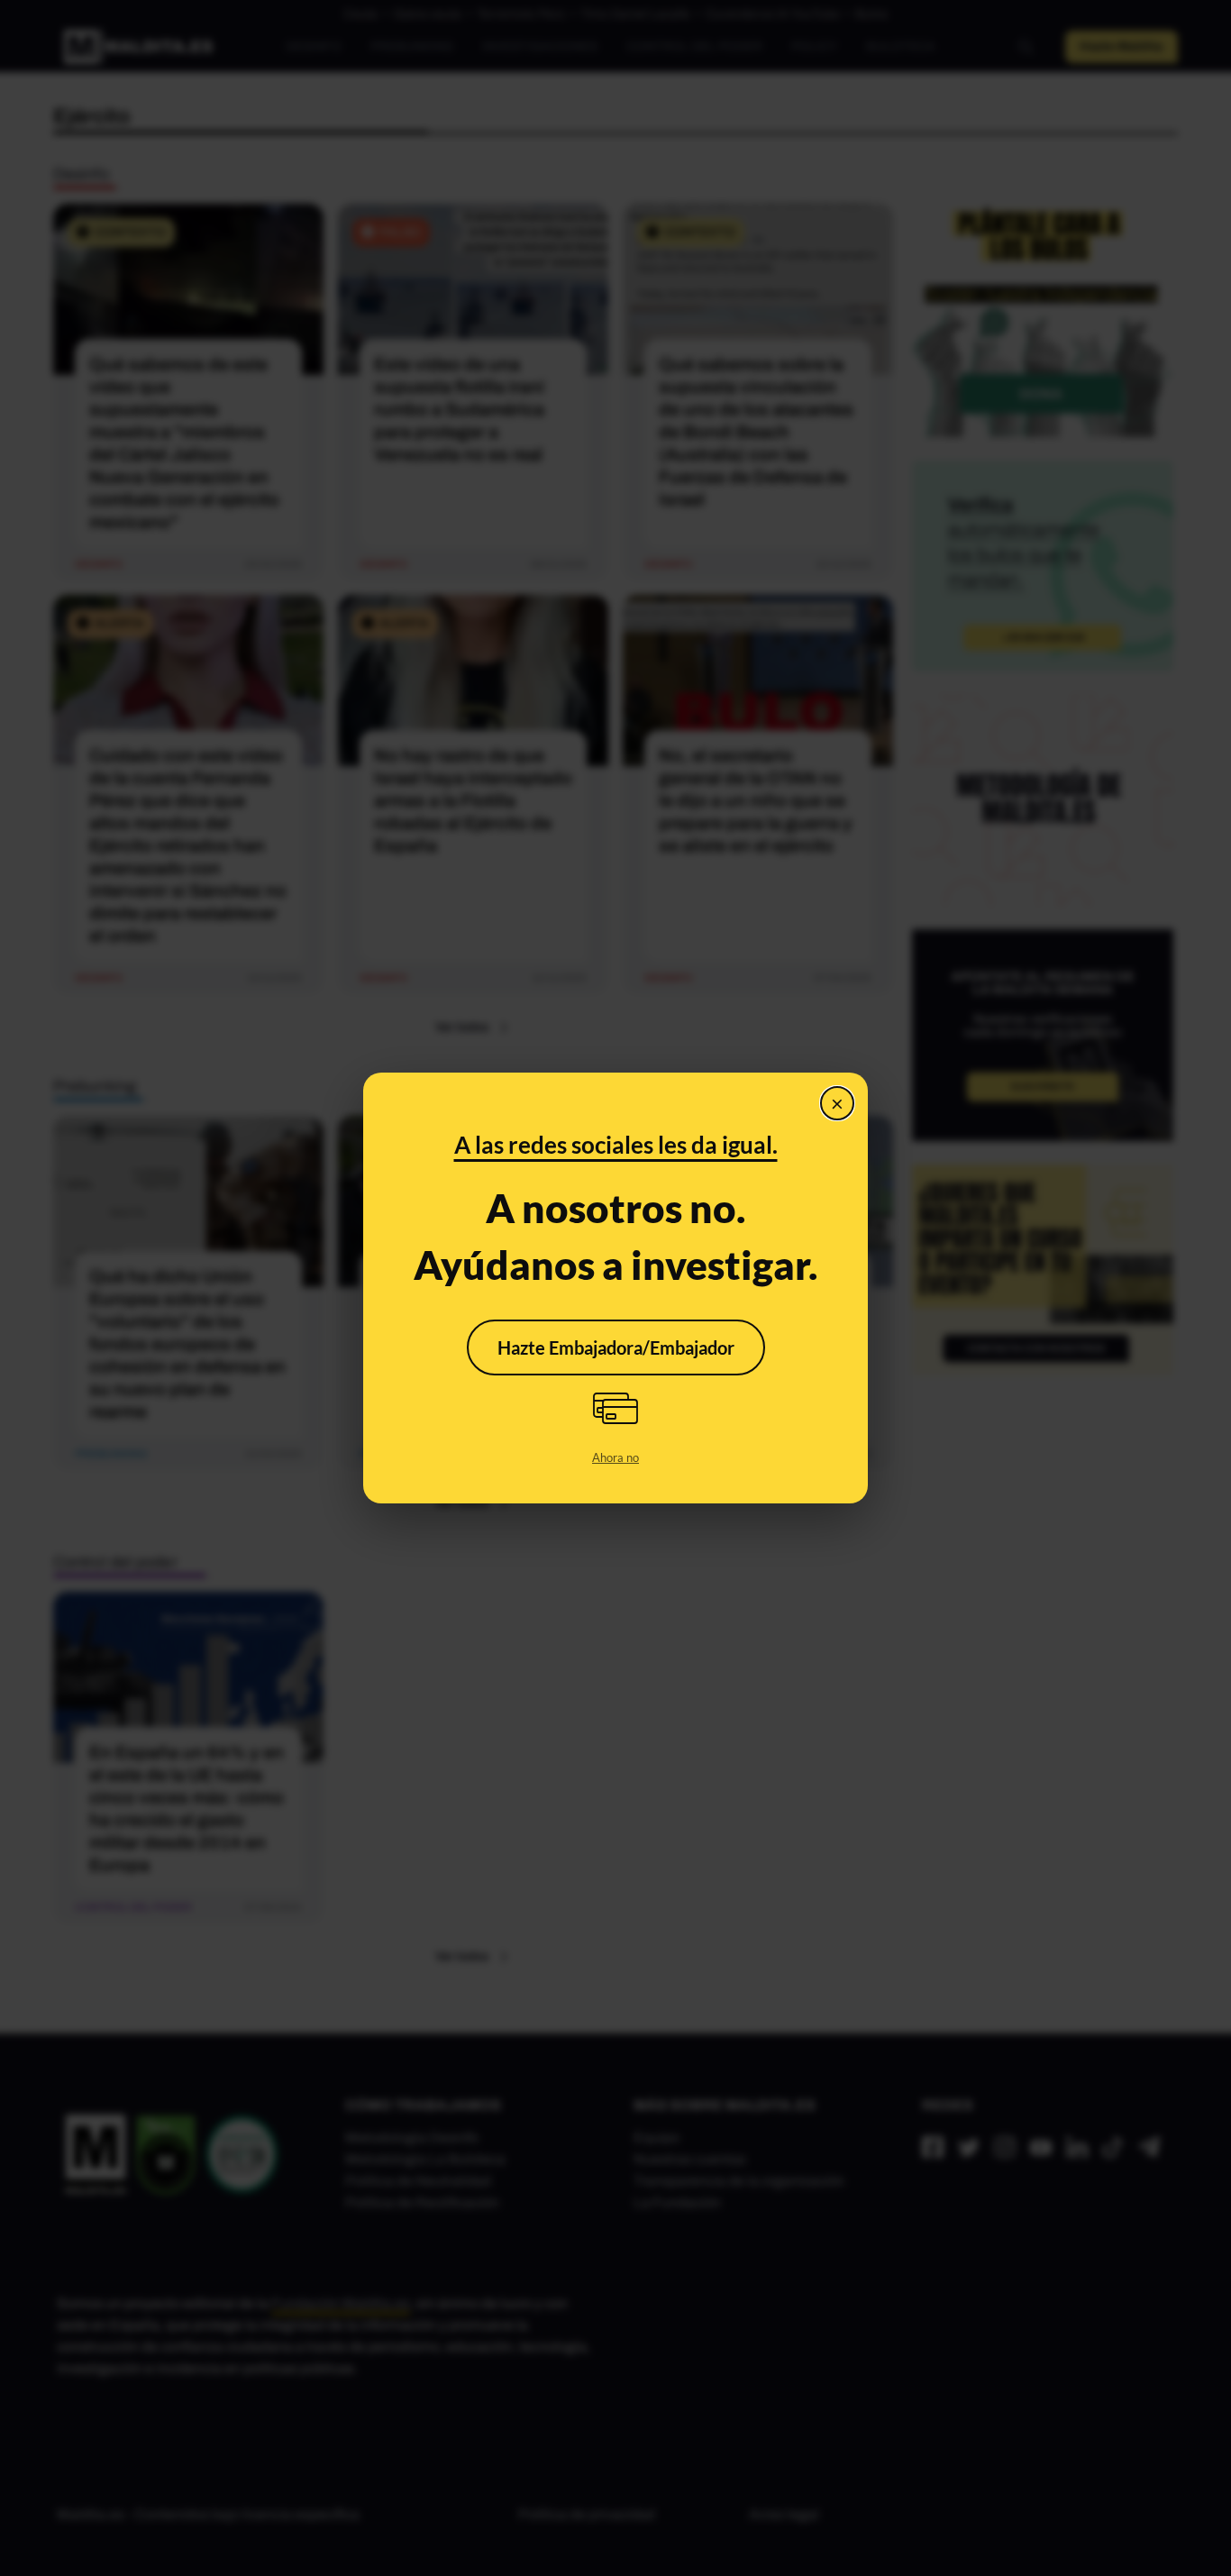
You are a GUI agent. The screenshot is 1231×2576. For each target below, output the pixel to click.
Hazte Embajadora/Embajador (616, 1347)
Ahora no (615, 1457)
